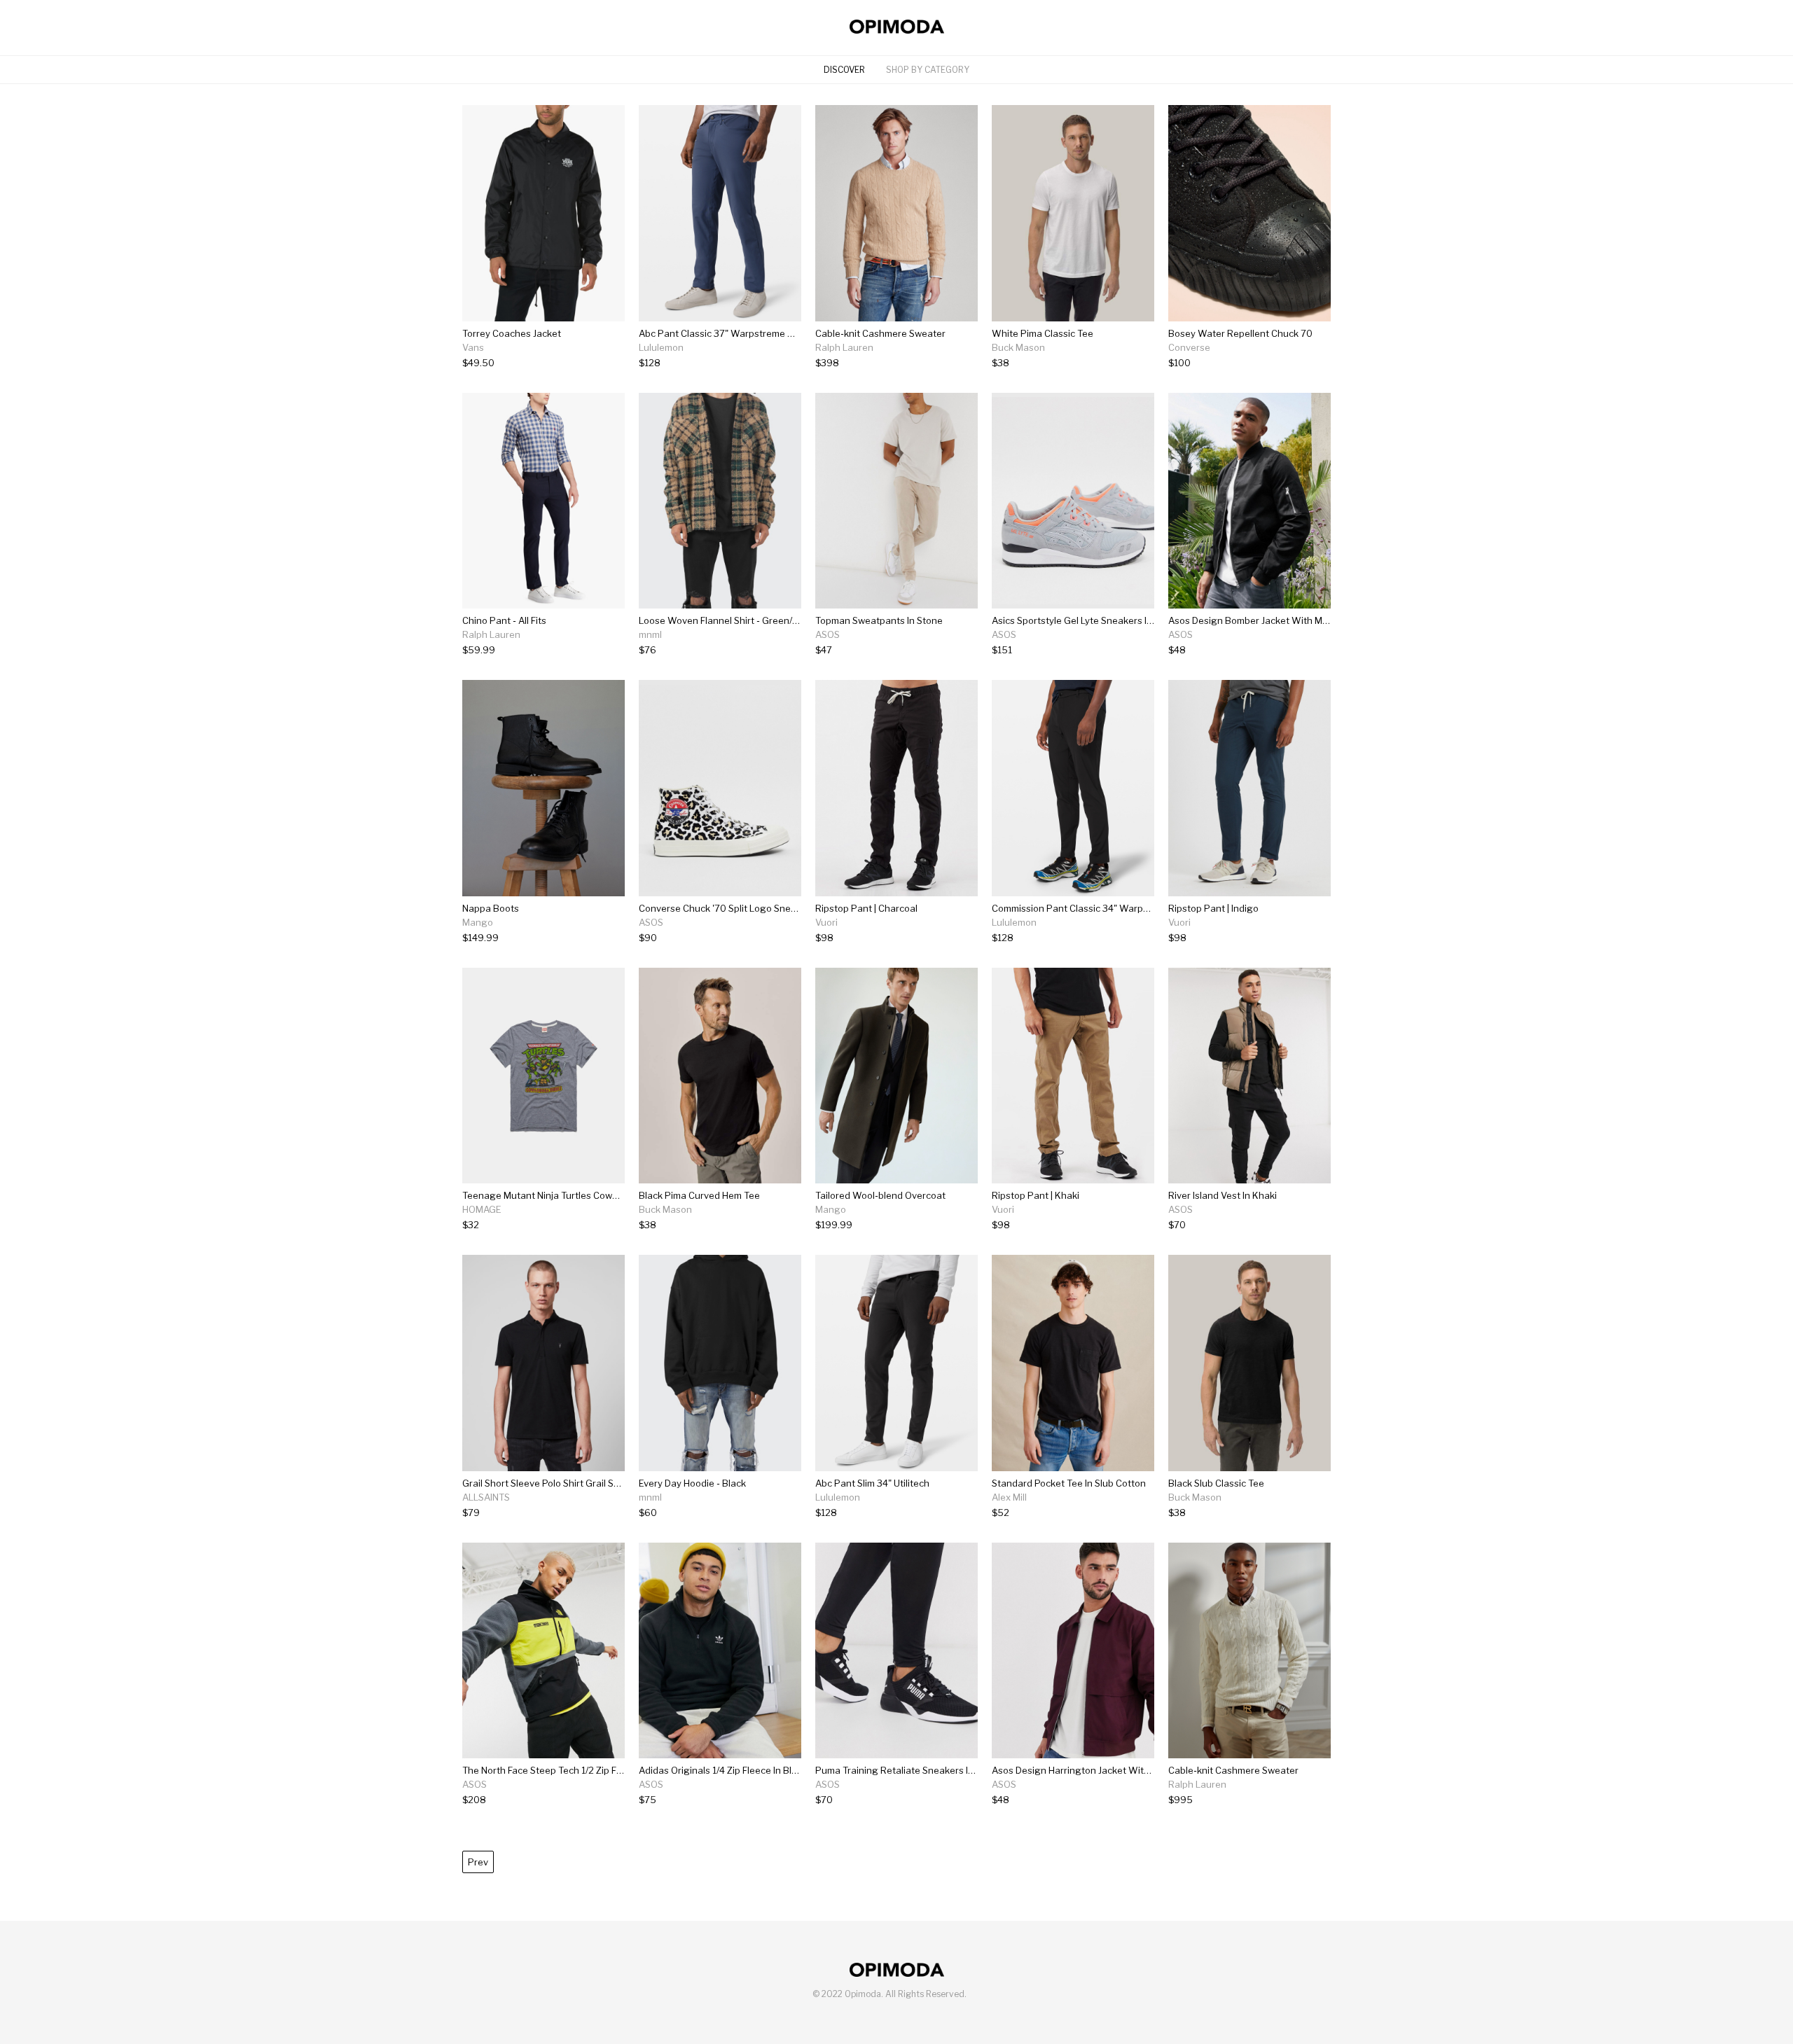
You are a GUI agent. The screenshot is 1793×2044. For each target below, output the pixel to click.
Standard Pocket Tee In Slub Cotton (1069, 1483)
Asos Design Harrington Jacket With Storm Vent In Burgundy (1123, 1770)
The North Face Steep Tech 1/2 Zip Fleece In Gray (568, 1770)
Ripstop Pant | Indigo (1213, 908)
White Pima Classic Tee (1043, 333)
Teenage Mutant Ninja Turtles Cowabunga (554, 1195)
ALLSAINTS (486, 1497)
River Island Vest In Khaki (1223, 1195)
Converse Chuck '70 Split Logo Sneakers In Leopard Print (763, 908)
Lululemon (661, 347)
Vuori (826, 922)
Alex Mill (1009, 1497)
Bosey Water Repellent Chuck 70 (1240, 333)
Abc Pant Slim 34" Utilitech (872, 1483)
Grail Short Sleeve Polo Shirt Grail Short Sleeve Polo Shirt (584, 1483)
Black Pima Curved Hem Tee (699, 1195)
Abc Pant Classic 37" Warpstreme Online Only (738, 333)
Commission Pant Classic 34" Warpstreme (1083, 908)
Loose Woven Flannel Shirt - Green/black (727, 620)
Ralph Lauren (844, 347)
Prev (478, 1862)
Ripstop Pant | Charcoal (866, 908)
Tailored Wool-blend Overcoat (880, 1195)
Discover (844, 70)
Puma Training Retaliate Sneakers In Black (907, 1770)
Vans (473, 347)
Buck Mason (1018, 347)
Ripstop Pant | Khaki (1036, 1195)
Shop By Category (928, 70)
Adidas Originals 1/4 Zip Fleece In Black (723, 1770)
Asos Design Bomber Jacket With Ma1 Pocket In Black (1284, 620)
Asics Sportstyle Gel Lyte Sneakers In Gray (1084, 620)
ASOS (828, 634)
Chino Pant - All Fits (504, 620)
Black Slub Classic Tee (1216, 1483)
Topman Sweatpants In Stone (879, 620)
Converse (1189, 347)
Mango (478, 922)
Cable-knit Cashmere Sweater (880, 333)
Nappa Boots (491, 908)
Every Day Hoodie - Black (692, 1483)
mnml (650, 634)
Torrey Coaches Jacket (512, 333)
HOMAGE (482, 1209)
